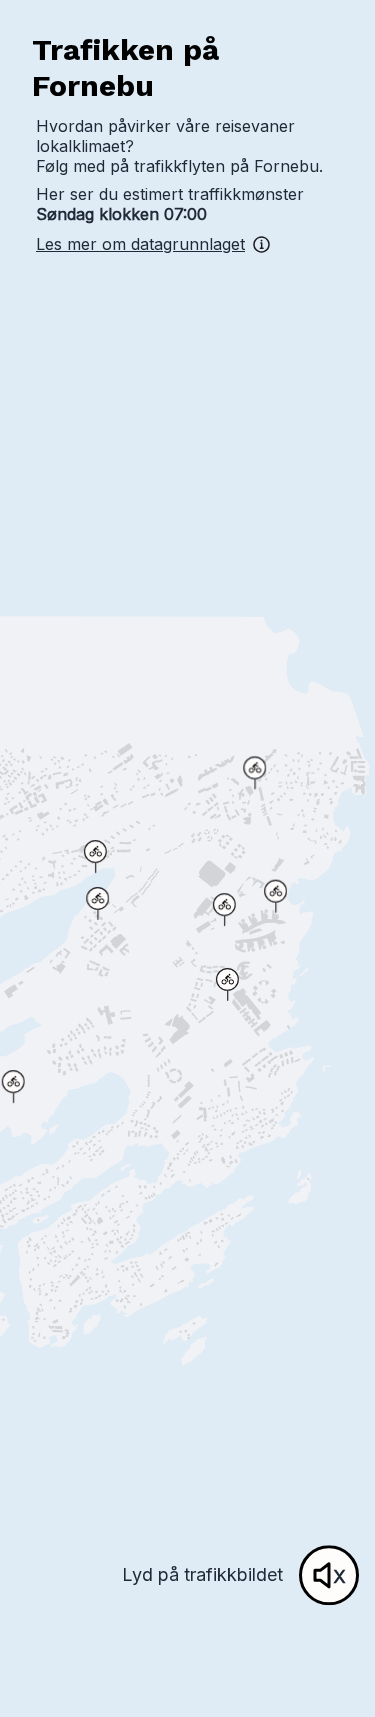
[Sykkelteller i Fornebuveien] (254, 772)
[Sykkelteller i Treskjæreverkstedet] (224, 909)
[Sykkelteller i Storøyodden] (13, 1086)
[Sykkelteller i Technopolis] (227, 984)
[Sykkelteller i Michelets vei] (95, 856)
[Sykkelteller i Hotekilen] (97, 903)
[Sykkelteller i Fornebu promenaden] (275, 896)
